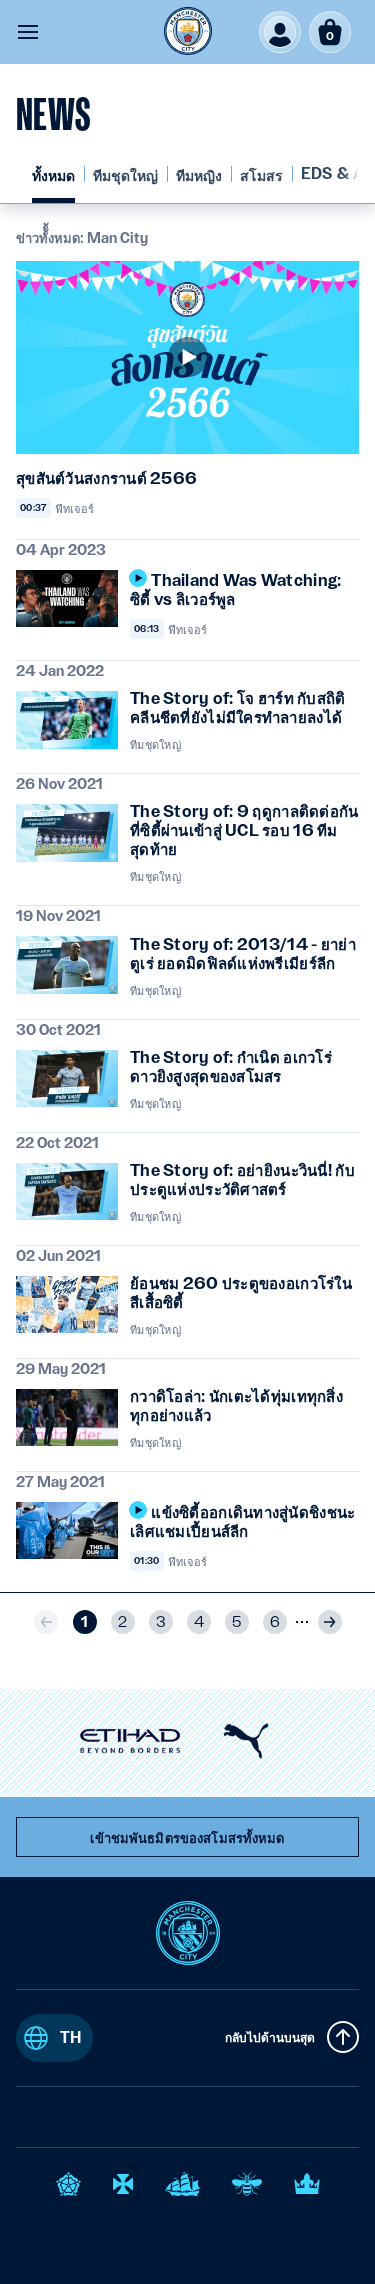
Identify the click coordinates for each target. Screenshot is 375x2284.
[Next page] (330, 1622)
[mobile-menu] (28, 32)
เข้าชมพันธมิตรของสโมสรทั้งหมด (187, 1838)
